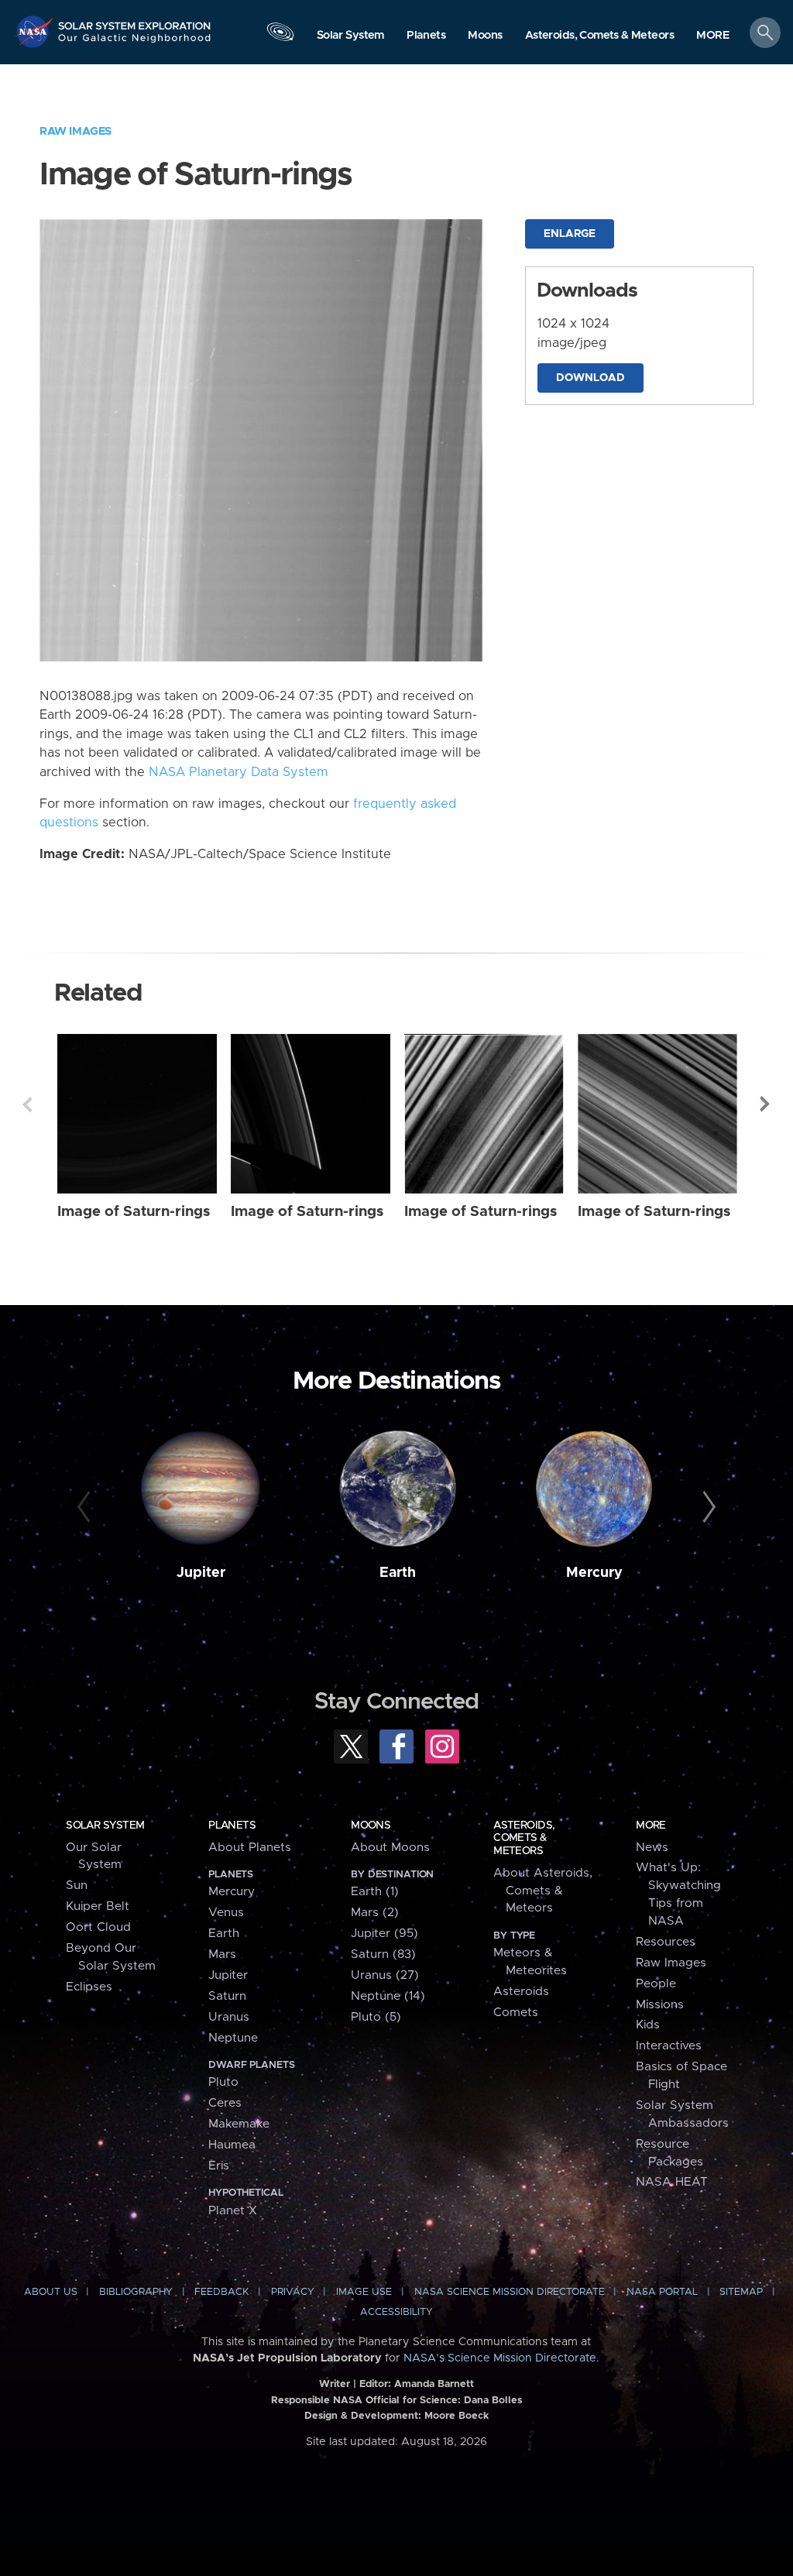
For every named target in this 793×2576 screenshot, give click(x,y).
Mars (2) (375, 1913)
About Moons (390, 1848)
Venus (226, 1913)
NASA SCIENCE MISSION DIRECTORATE (510, 2292)
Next (766, 1104)
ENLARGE (570, 234)
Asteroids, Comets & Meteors (524, 1838)
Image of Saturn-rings (134, 1212)
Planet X (233, 2211)
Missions (660, 2005)
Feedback (221, 2292)
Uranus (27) (385, 1975)
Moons (371, 1826)
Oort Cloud (98, 1927)
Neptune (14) (388, 1996)
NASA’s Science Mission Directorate (500, 2358)
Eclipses (89, 1987)
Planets (232, 1826)
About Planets (250, 1848)
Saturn (227, 1996)
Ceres (225, 2103)
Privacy (293, 2292)
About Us (51, 2292)
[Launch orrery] (280, 36)
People (656, 1984)
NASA (36, 31)
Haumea (232, 2145)
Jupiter (201, 1573)
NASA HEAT (672, 2182)
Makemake (239, 2124)
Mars (222, 1954)
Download (590, 378)
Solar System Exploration (135, 21)
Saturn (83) (383, 1954)
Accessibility (396, 2312)
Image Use (364, 2292)
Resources (666, 1942)
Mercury (594, 1573)
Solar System (105, 1826)
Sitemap (741, 2292)
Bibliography (136, 2292)
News (652, 1848)
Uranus (229, 2017)
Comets (516, 2013)
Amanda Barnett (434, 2384)
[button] (713, 36)
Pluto (223, 2082)
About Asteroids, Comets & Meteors (543, 1891)
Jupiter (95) (384, 1934)
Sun (77, 1886)
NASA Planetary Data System (239, 772)
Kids (648, 2025)
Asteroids (521, 1992)
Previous (27, 1104)
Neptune (233, 2038)
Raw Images (76, 131)
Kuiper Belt (98, 1906)
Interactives (669, 2046)
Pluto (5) (376, 2017)
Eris (219, 2166)
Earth (398, 1573)
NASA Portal (662, 2292)
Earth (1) (375, 1892)
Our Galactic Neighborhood (135, 43)
